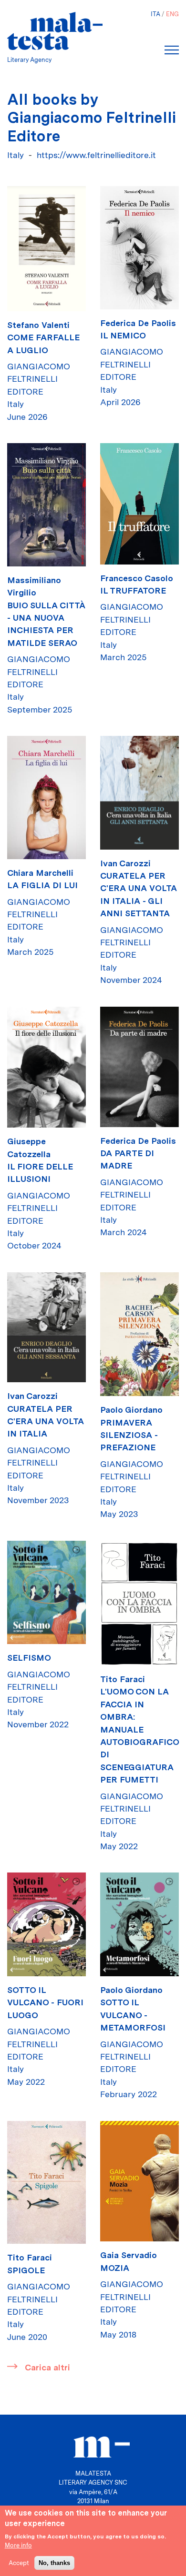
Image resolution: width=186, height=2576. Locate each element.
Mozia (115, 2268)
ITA (155, 14)
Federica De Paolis (138, 323)
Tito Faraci (123, 1679)
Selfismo (29, 1658)
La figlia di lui (42, 885)
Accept (19, 2563)
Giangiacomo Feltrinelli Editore (38, 379)
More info (18, 2545)
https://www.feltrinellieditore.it (96, 155)
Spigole (26, 2270)
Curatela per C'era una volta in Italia (46, 1421)
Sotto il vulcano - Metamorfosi (133, 2015)
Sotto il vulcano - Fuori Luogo (45, 2002)
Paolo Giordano (131, 1410)
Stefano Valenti (38, 325)
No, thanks (54, 2563)
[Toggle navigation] (172, 50)
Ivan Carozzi (125, 863)
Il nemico (123, 335)
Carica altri (47, 2367)
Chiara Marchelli (40, 873)
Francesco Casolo (137, 578)
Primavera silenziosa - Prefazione (129, 1435)
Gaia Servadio (129, 2255)
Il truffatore (133, 590)
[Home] (55, 31)
